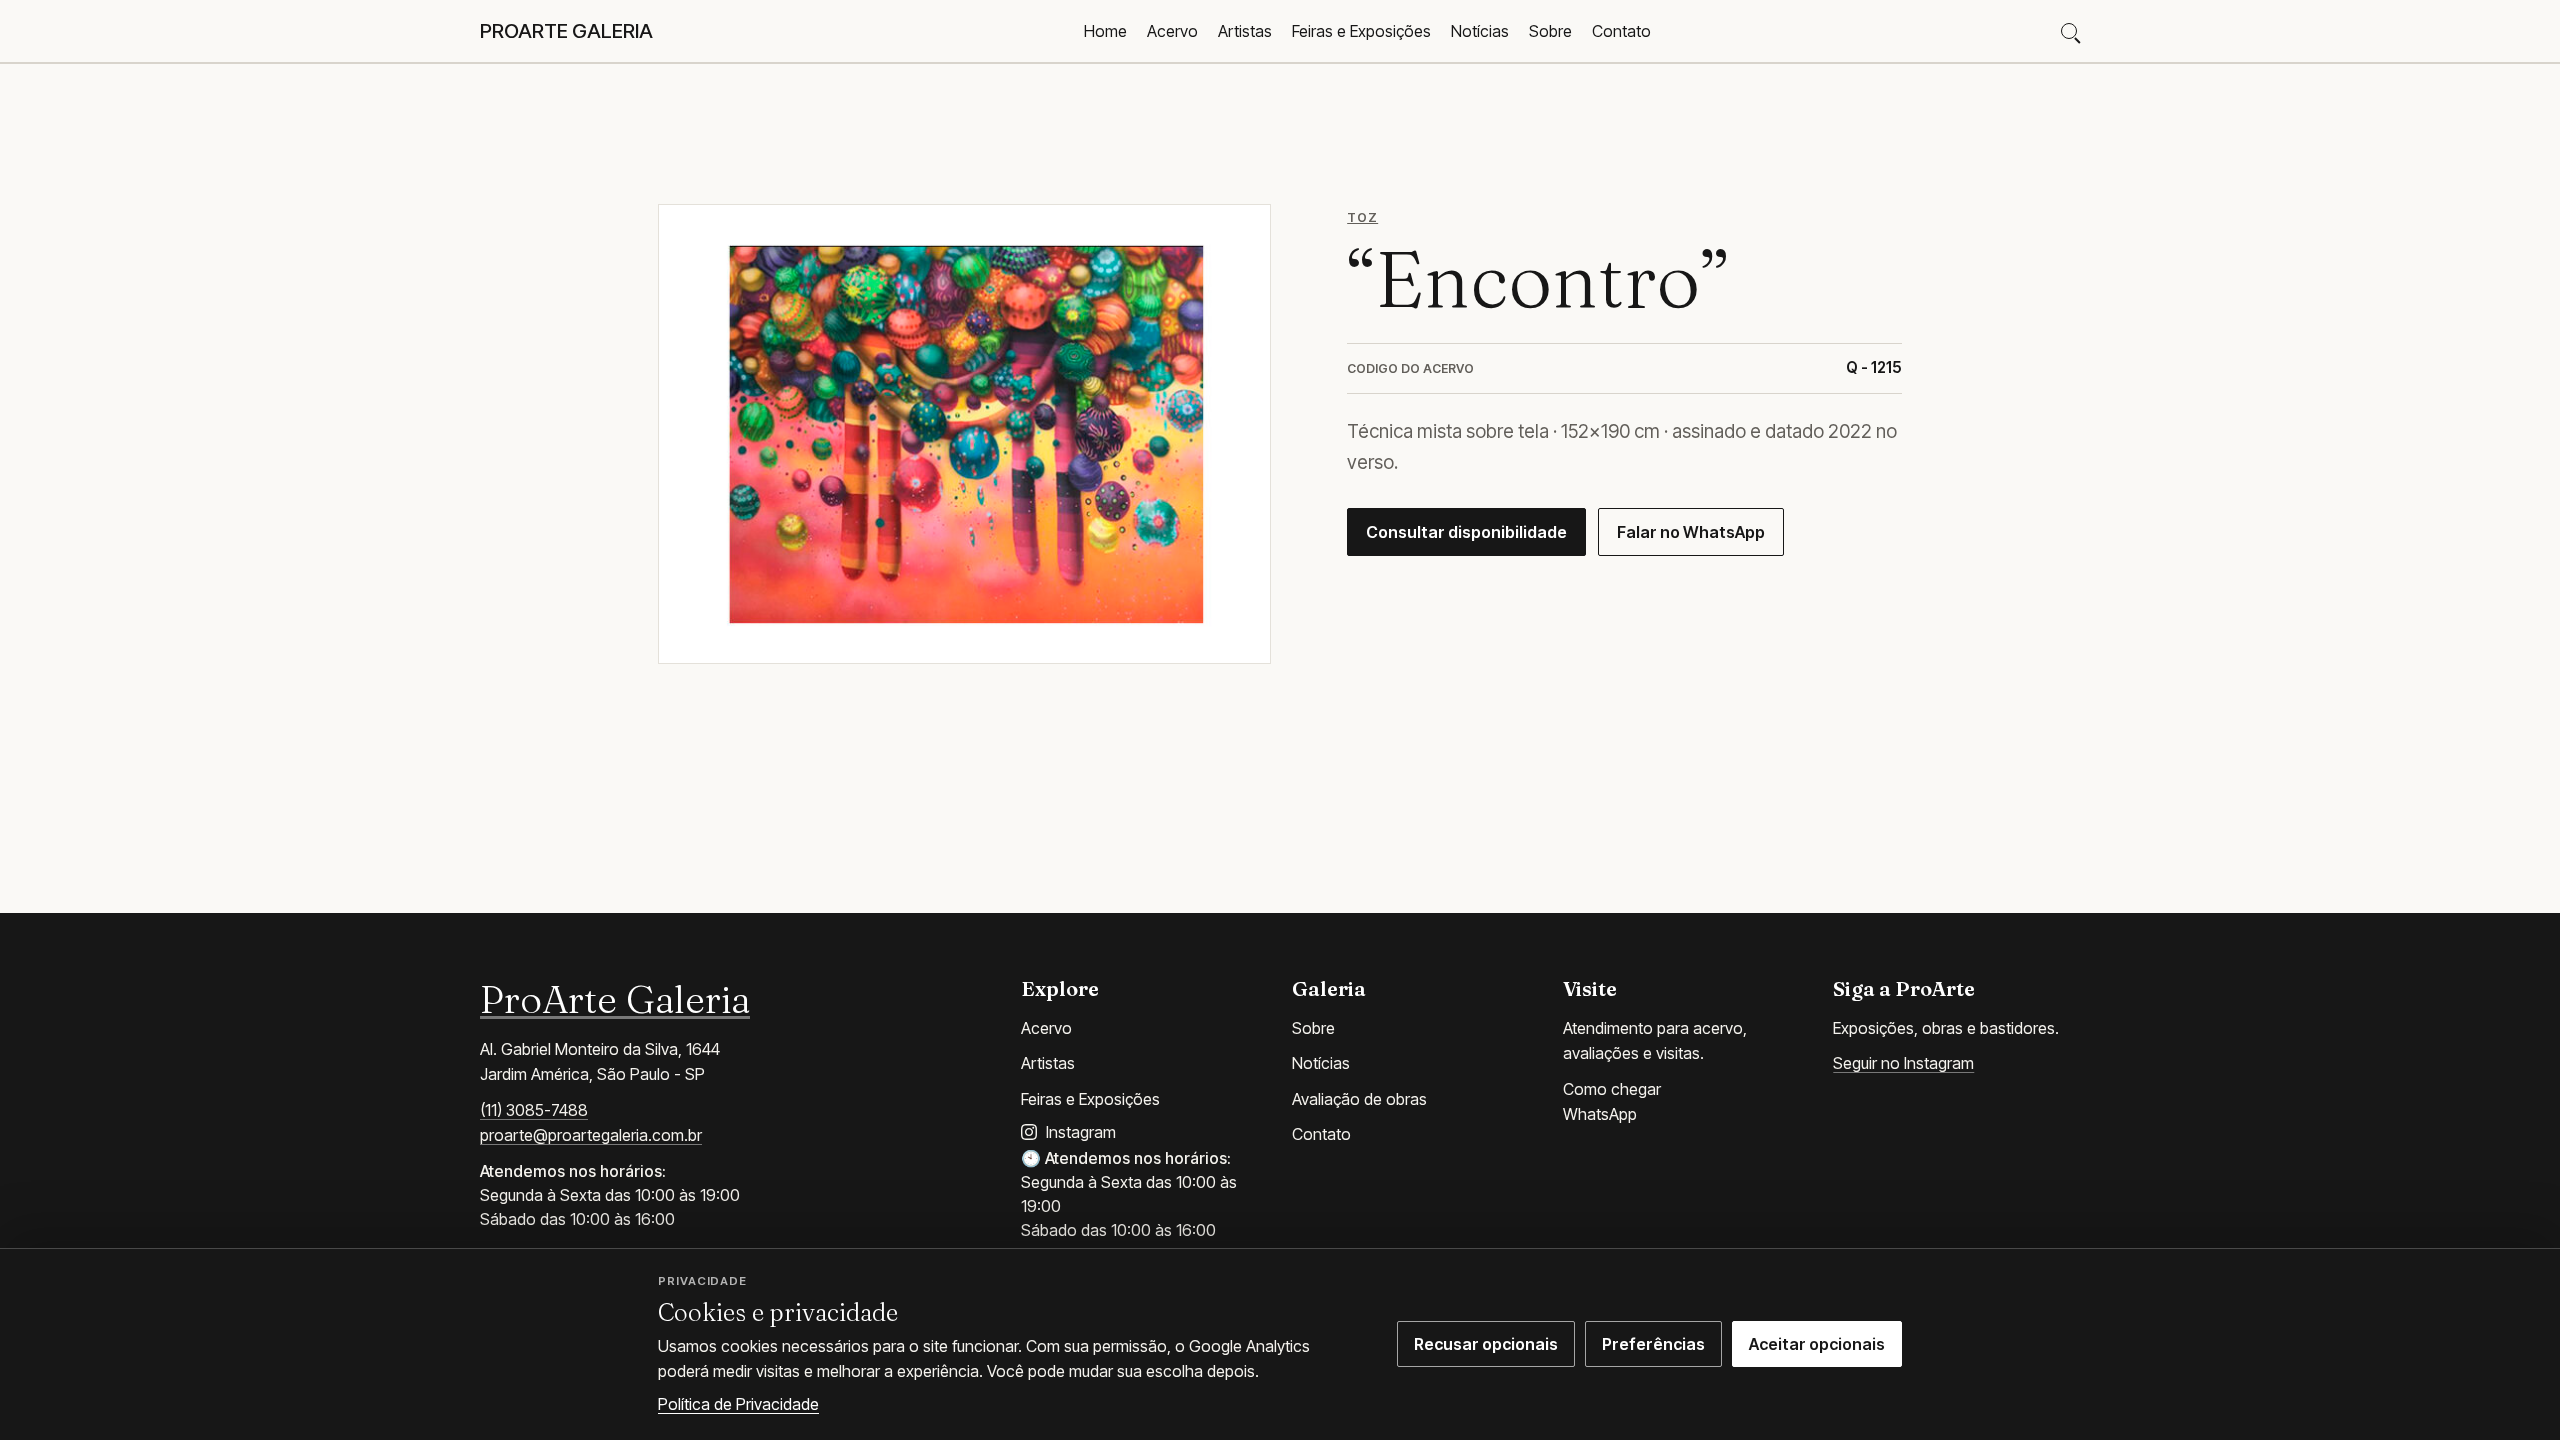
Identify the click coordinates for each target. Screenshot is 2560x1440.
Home (1105, 31)
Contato (1621, 31)
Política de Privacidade (738, 1404)
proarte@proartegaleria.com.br (591, 1135)
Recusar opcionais (1486, 1344)
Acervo (1172, 31)
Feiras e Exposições (1361, 31)
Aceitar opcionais (1817, 1344)
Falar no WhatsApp (1691, 532)
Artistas (1245, 31)
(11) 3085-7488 (534, 1110)
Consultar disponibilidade (1466, 532)
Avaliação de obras (1359, 1099)
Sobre (1550, 31)
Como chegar (1612, 1089)
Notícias (1480, 31)
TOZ (1362, 217)
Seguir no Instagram (1903, 1063)
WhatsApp (1600, 1114)
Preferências (1653, 1344)
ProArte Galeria (615, 999)
